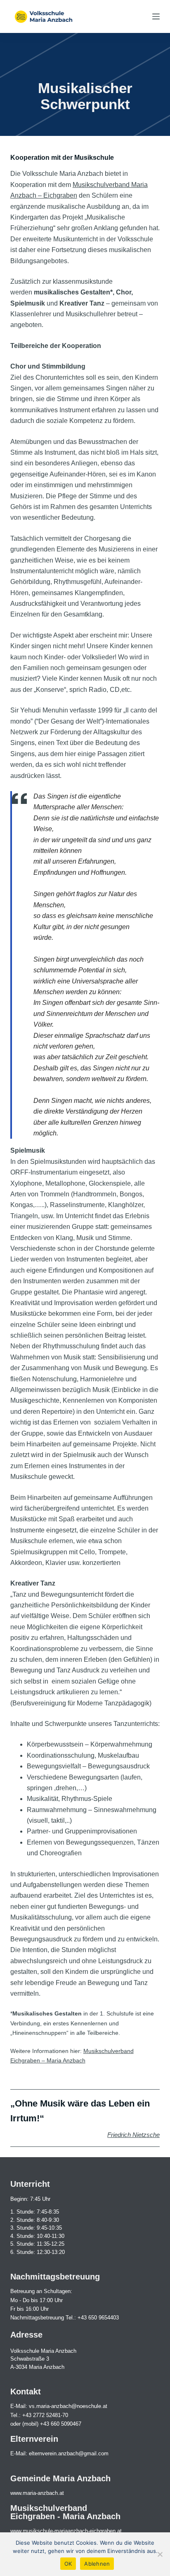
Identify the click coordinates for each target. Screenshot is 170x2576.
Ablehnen (97, 2564)
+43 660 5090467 (61, 2424)
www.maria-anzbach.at (37, 2493)
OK (68, 2564)
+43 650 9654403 (98, 2318)
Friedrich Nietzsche (133, 2135)
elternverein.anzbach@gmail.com (69, 2453)
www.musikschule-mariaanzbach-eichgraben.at (66, 2531)
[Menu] (156, 16)
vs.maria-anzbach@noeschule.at (68, 2406)
